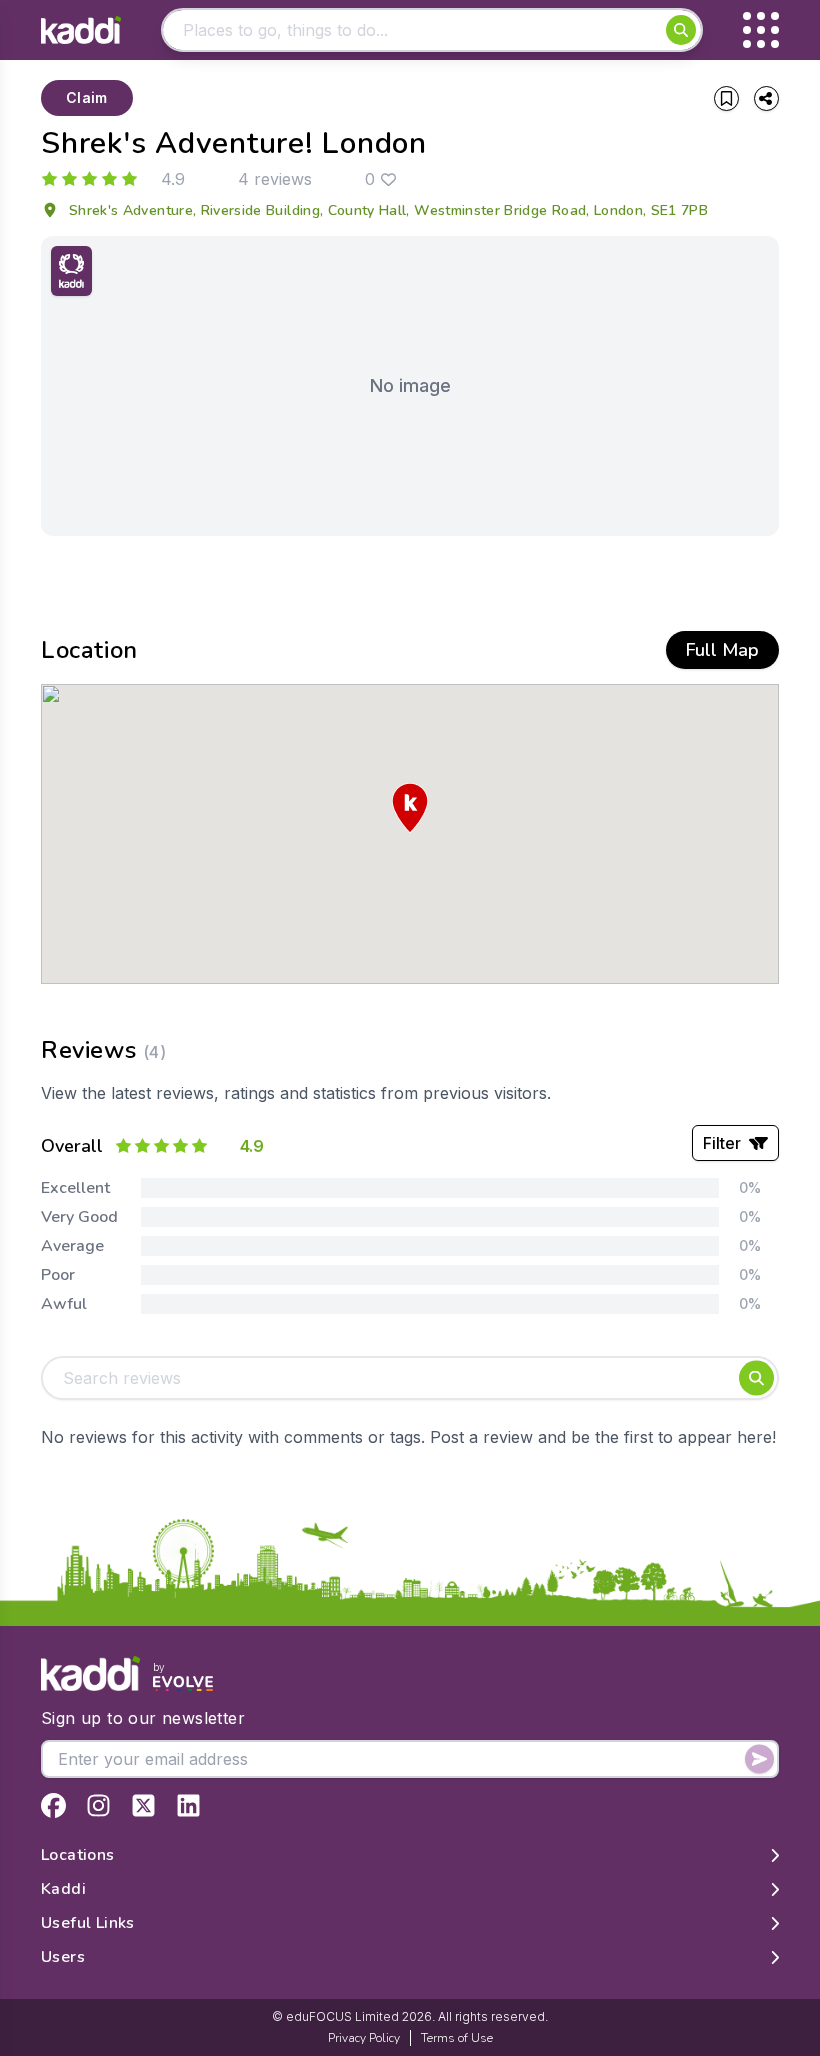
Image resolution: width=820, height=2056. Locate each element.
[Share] (766, 98)
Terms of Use (457, 2038)
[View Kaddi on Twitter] (143, 1805)
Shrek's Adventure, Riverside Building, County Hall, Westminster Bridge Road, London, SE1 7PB (388, 210)
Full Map (722, 650)
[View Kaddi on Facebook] (53, 1805)
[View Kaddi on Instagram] (98, 1805)
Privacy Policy (364, 2038)
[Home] (81, 30)
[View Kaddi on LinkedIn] (188, 1805)
